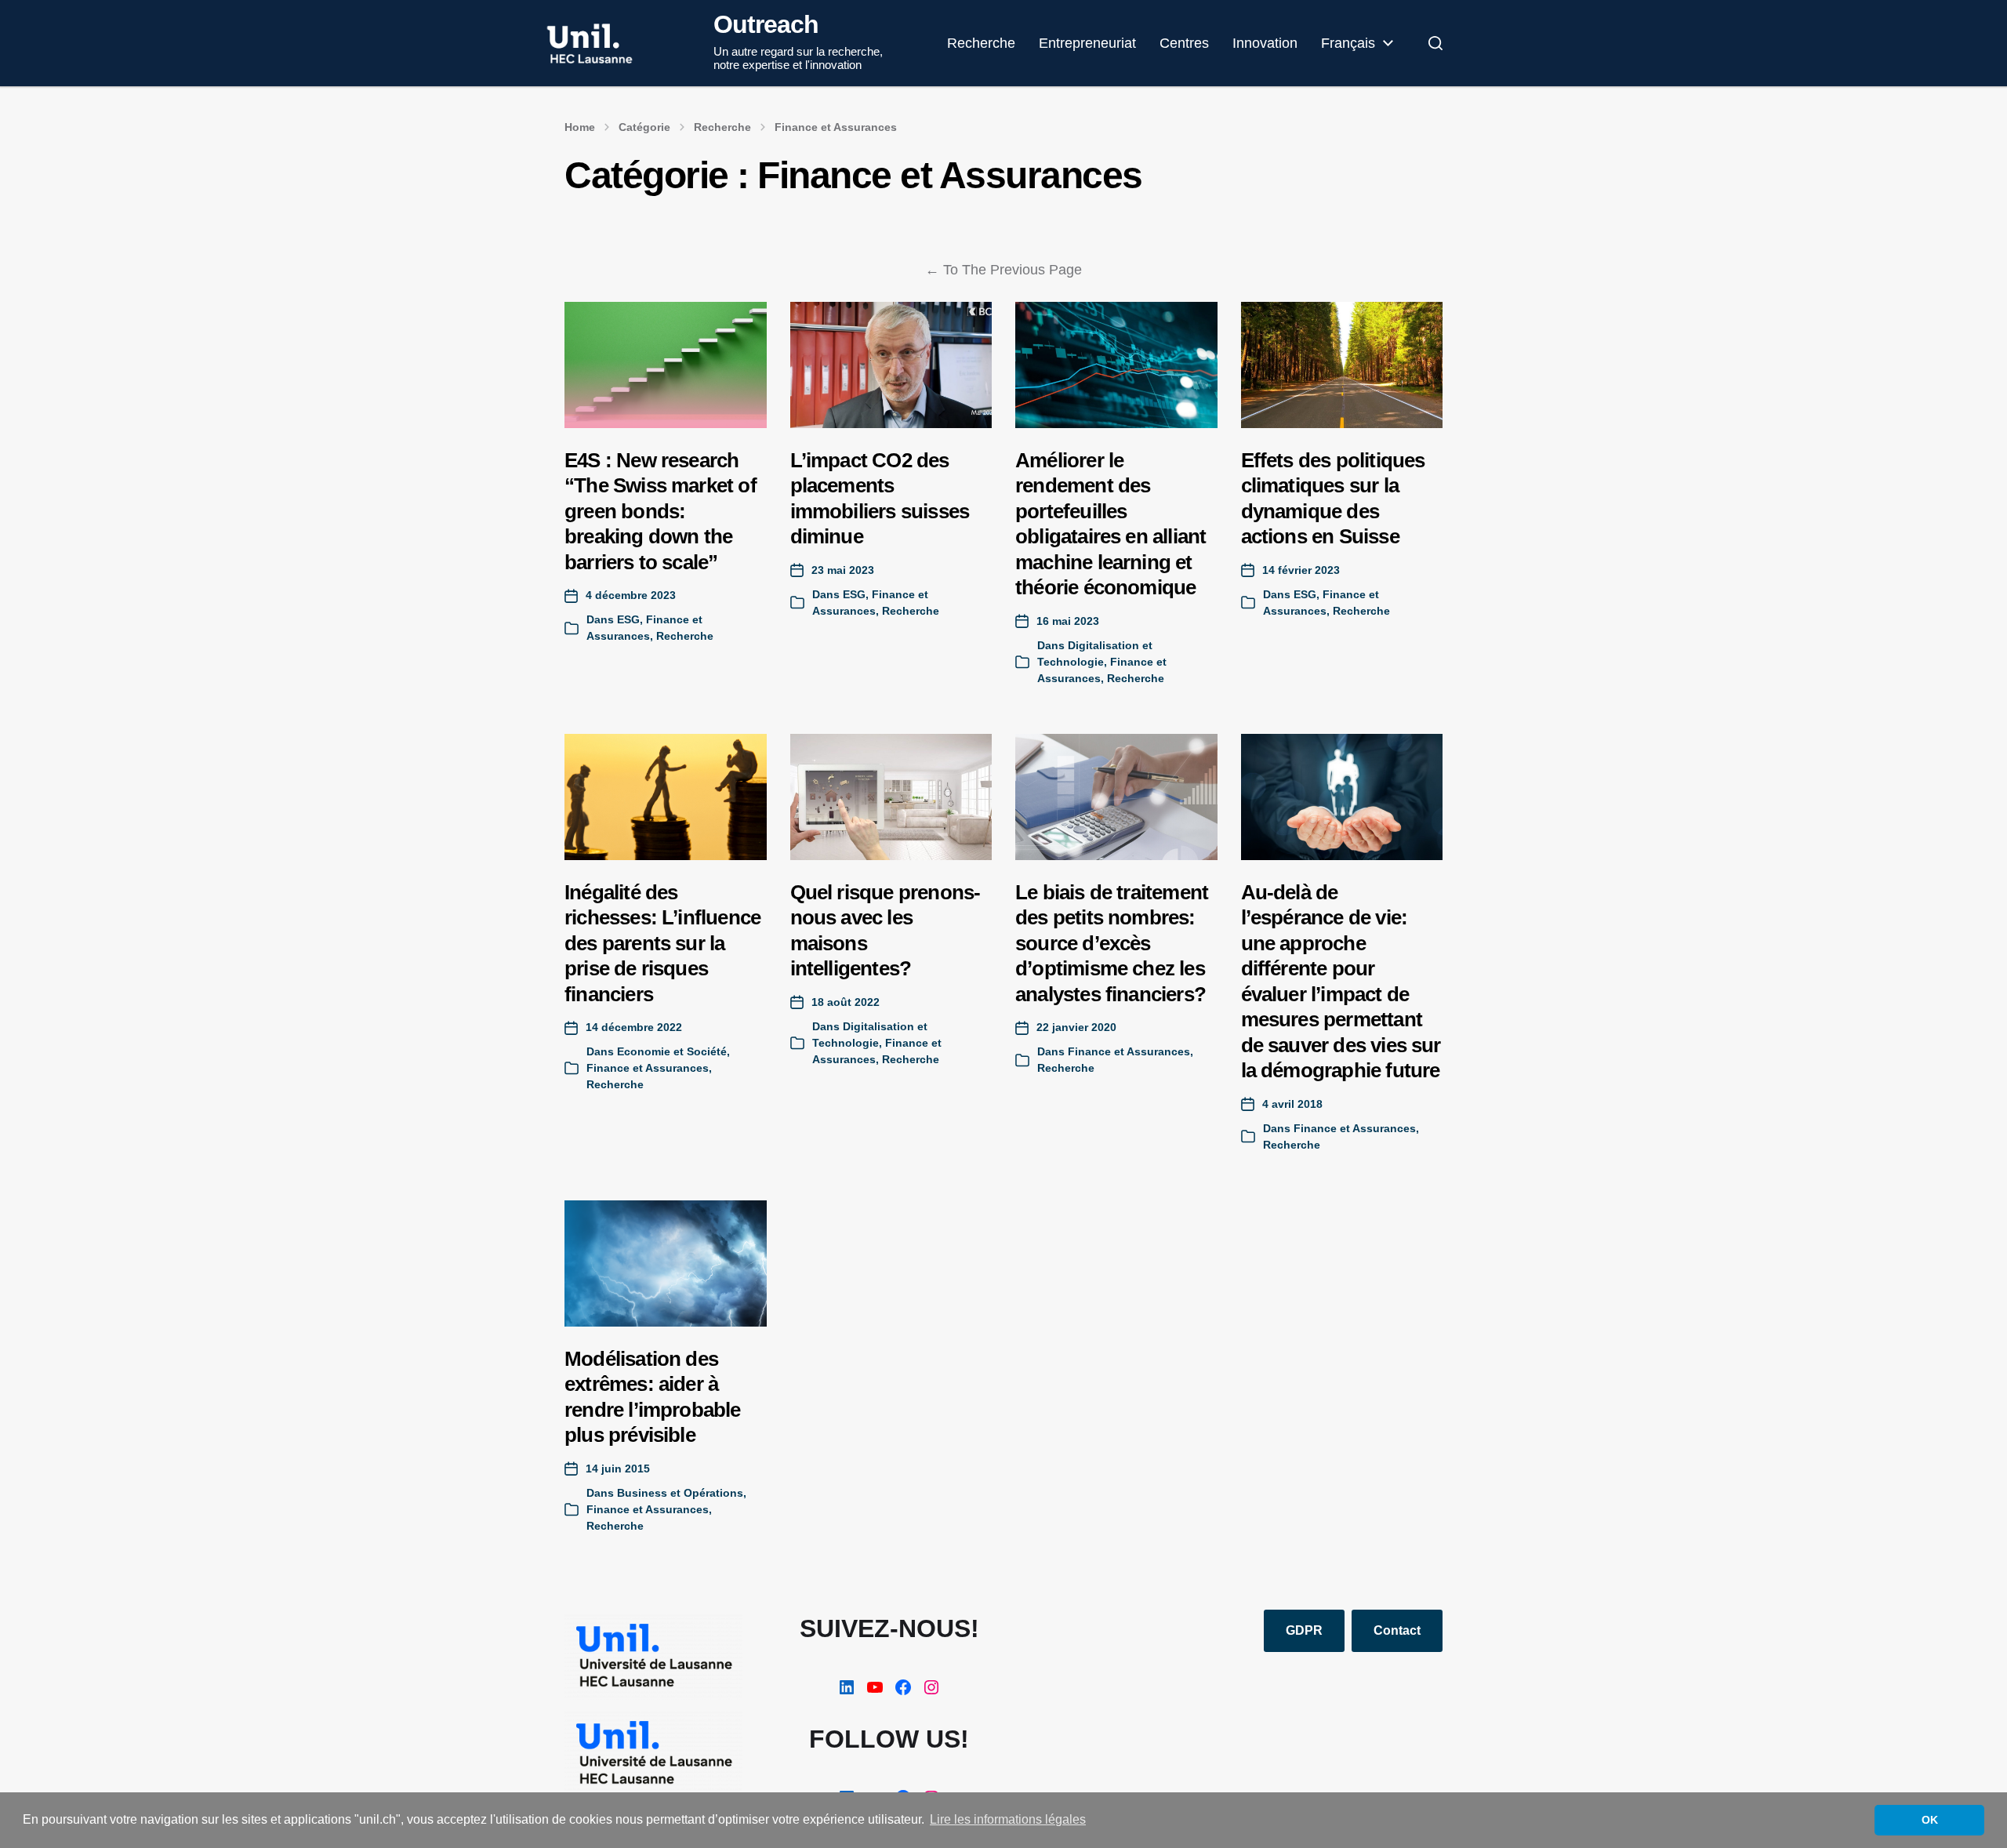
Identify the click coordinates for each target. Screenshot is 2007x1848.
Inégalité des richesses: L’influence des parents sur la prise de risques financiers (662, 943)
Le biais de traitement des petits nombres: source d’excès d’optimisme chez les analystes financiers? (1112, 943)
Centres (1184, 43)
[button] (1435, 43)
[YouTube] (875, 1687)
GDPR (1304, 1630)
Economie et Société (672, 1051)
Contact (1397, 1630)
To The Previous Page (1003, 270)
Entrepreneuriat (1087, 43)
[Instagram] (931, 1687)
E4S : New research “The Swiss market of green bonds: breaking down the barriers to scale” (661, 511)
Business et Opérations (680, 1493)
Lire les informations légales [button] (1008, 1819)
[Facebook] (903, 1687)
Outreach (766, 24)
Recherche (981, 43)
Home (580, 127)
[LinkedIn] (847, 1687)
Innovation (1265, 43)
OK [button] (1930, 1820)
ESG (628, 619)
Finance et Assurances (836, 127)
